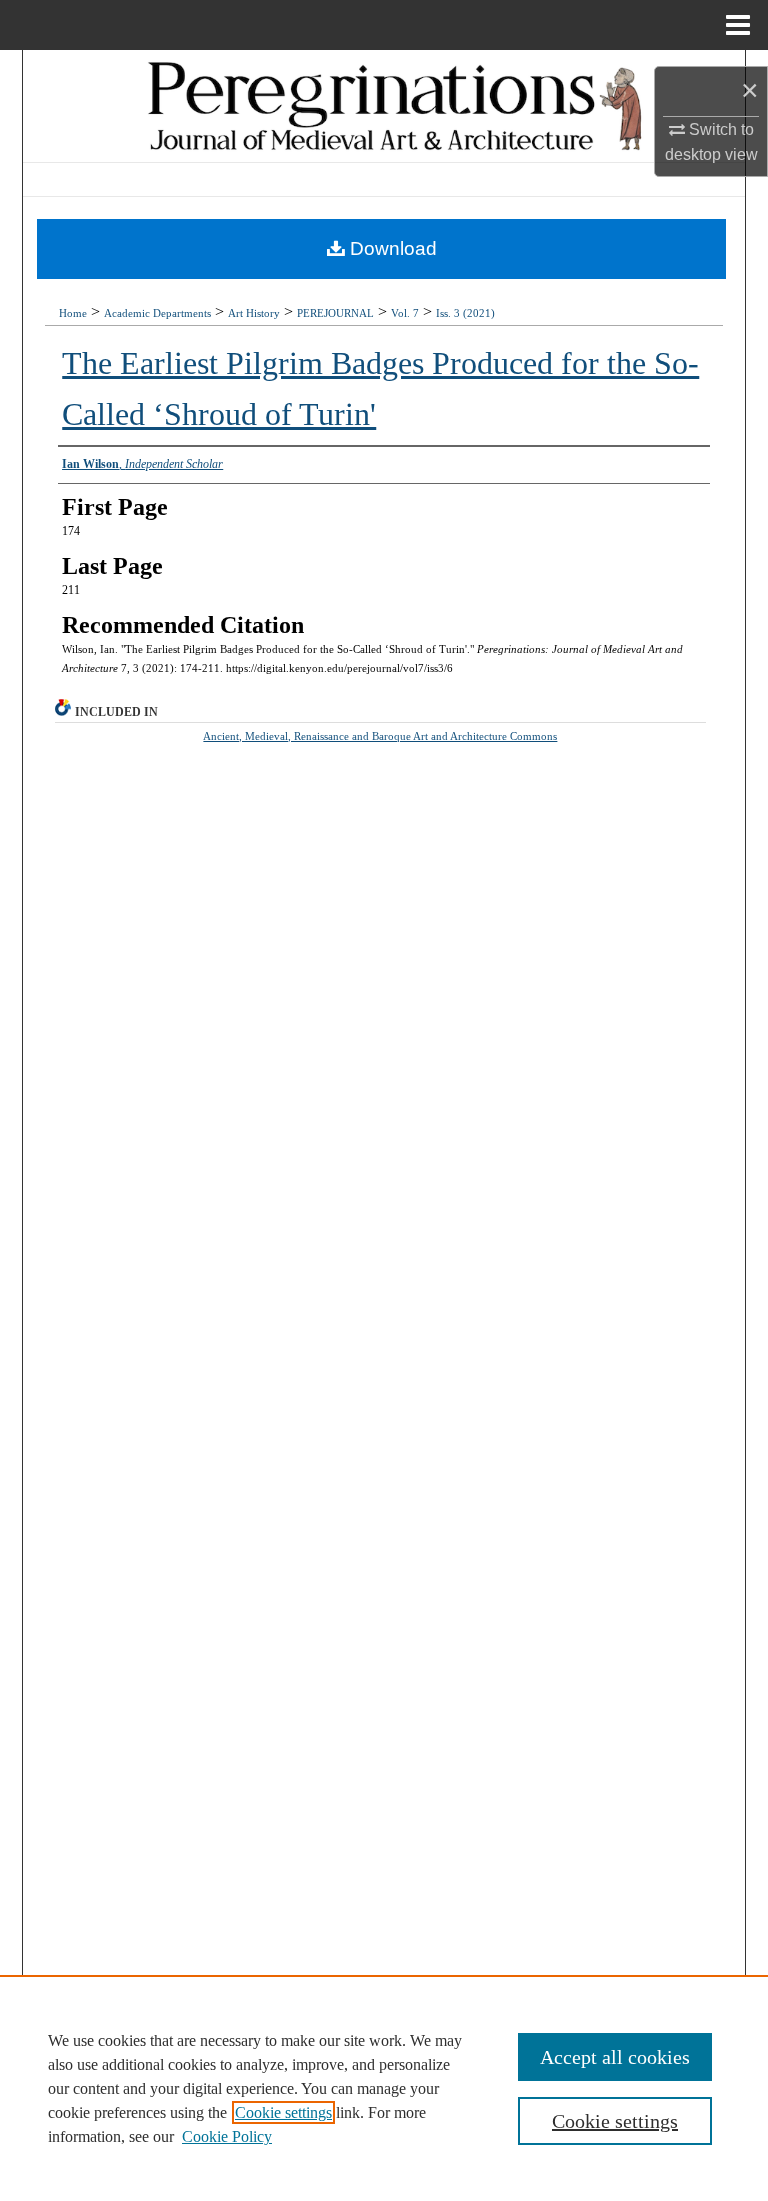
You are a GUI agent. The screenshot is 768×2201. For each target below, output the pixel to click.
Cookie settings (283, 2112)
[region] (384, 2088)
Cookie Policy (227, 2136)
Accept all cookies (615, 2057)
